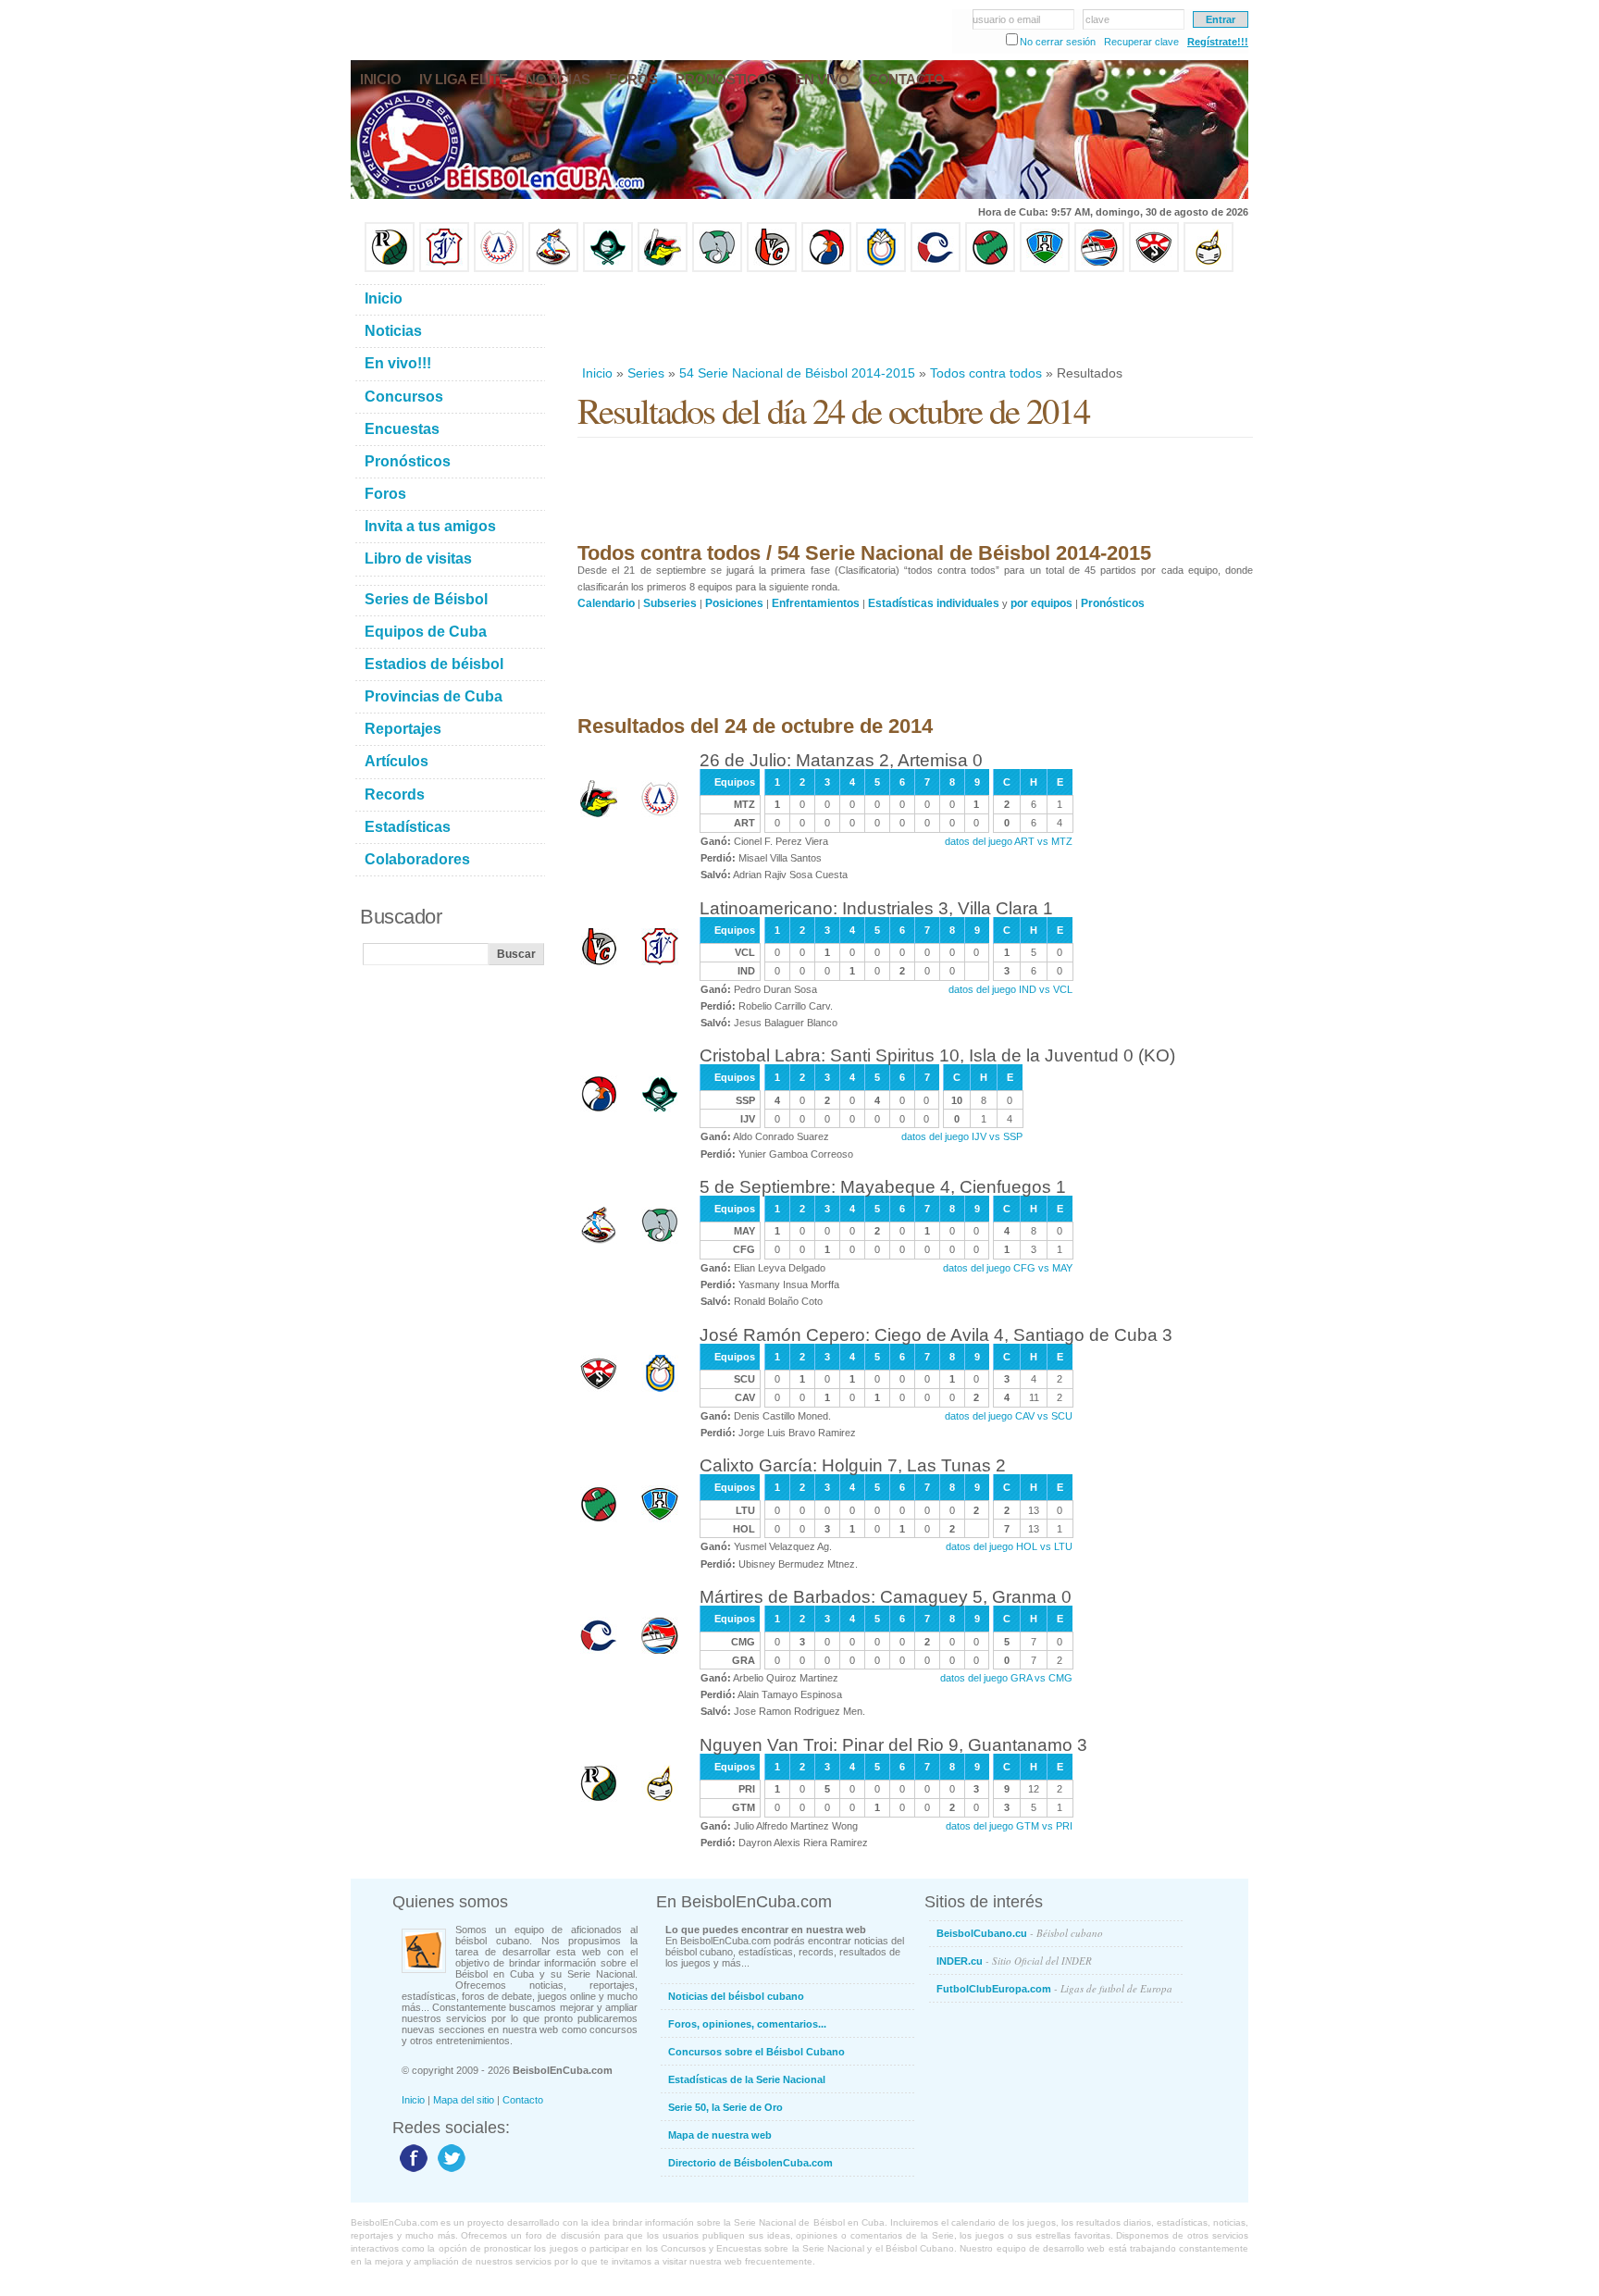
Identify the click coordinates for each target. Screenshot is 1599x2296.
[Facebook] (411, 2171)
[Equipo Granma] (1099, 268)
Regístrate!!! (1218, 42)
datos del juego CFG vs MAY (1008, 1268)
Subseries (670, 603)
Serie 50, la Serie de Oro (725, 2107)
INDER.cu (1014, 1961)
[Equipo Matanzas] (663, 268)
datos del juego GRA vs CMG (1006, 1678)
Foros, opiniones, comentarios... (747, 2024)
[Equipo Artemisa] (499, 268)
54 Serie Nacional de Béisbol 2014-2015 (797, 373)
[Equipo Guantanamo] (1209, 268)
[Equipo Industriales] (444, 268)
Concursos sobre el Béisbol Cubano (756, 2052)
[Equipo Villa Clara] (772, 268)
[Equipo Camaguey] (936, 268)
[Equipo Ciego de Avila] (881, 268)
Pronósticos (1113, 603)
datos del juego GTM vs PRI (1009, 1826)
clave (1097, 19)
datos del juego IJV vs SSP (962, 1136)
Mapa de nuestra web (720, 2135)
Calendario (606, 603)
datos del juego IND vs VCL (1010, 989)
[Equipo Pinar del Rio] (390, 268)
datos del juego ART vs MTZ (1009, 841)
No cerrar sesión (1058, 42)
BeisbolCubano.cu (1020, 1933)
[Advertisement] (914, 318)
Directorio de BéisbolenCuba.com (750, 2163)
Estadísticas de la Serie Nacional (747, 2079)
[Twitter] (449, 2171)
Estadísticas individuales (934, 603)
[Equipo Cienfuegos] (717, 268)
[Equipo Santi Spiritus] (826, 268)
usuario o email (1006, 19)
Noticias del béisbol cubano (736, 1996)
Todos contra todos (986, 373)
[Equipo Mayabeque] (553, 268)
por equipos (1041, 603)
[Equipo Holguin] (1045, 268)
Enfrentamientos (816, 603)
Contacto (523, 2100)
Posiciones (734, 603)
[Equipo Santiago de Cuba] (1154, 268)
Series (646, 373)
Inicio (597, 373)
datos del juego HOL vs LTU (1009, 1546)
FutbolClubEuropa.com (1054, 1988)
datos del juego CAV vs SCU (1009, 1416)
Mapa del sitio (464, 2100)
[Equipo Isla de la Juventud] (608, 268)
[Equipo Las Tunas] (990, 268)
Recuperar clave (1141, 42)
